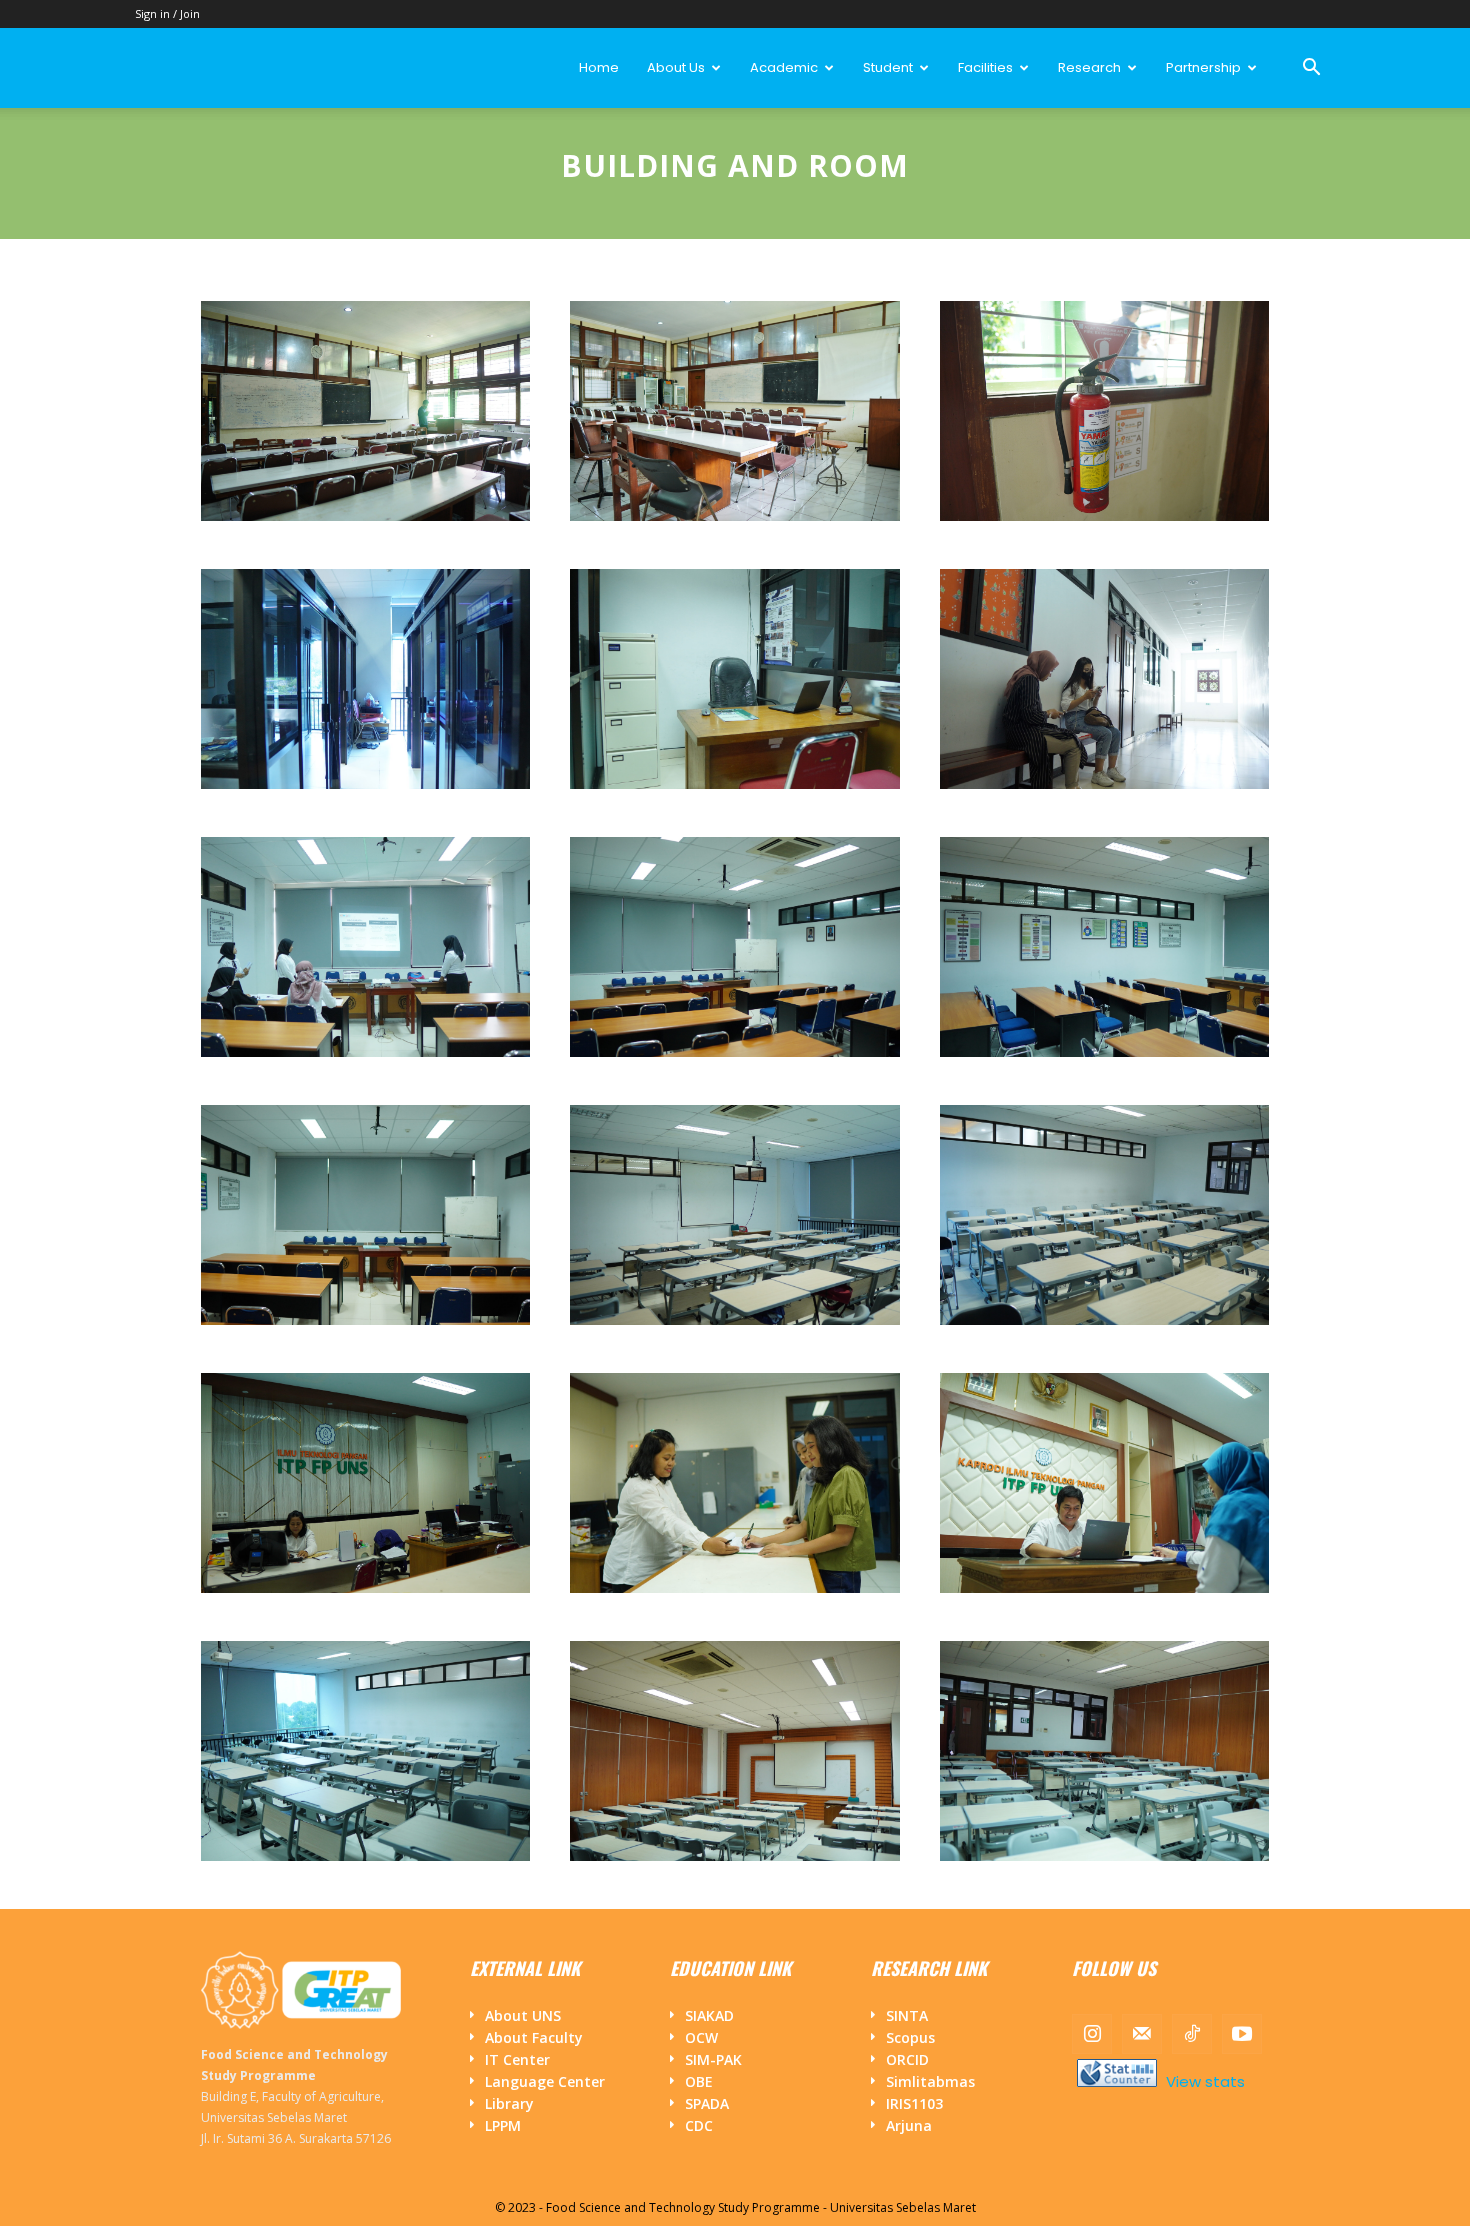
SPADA (707, 2103)
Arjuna (909, 2125)
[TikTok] (1192, 2034)
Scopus (910, 2037)
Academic (784, 67)
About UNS (523, 2015)
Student (888, 67)
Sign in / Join (167, 13)
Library (509, 2103)
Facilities (985, 67)
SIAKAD (709, 2015)
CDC (699, 2125)
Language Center (545, 2081)
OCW (701, 2037)
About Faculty (534, 2037)
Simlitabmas (930, 2081)
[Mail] (1142, 2034)
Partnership (1203, 67)
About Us (676, 67)
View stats (1203, 2081)
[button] (1311, 69)
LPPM (503, 2125)
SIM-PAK (713, 2059)
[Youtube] (1242, 2034)
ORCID (907, 2059)
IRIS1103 (914, 2103)
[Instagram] (1092, 2034)
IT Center (517, 2059)
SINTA (907, 2015)
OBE (699, 2081)
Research (1089, 67)
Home (599, 67)
